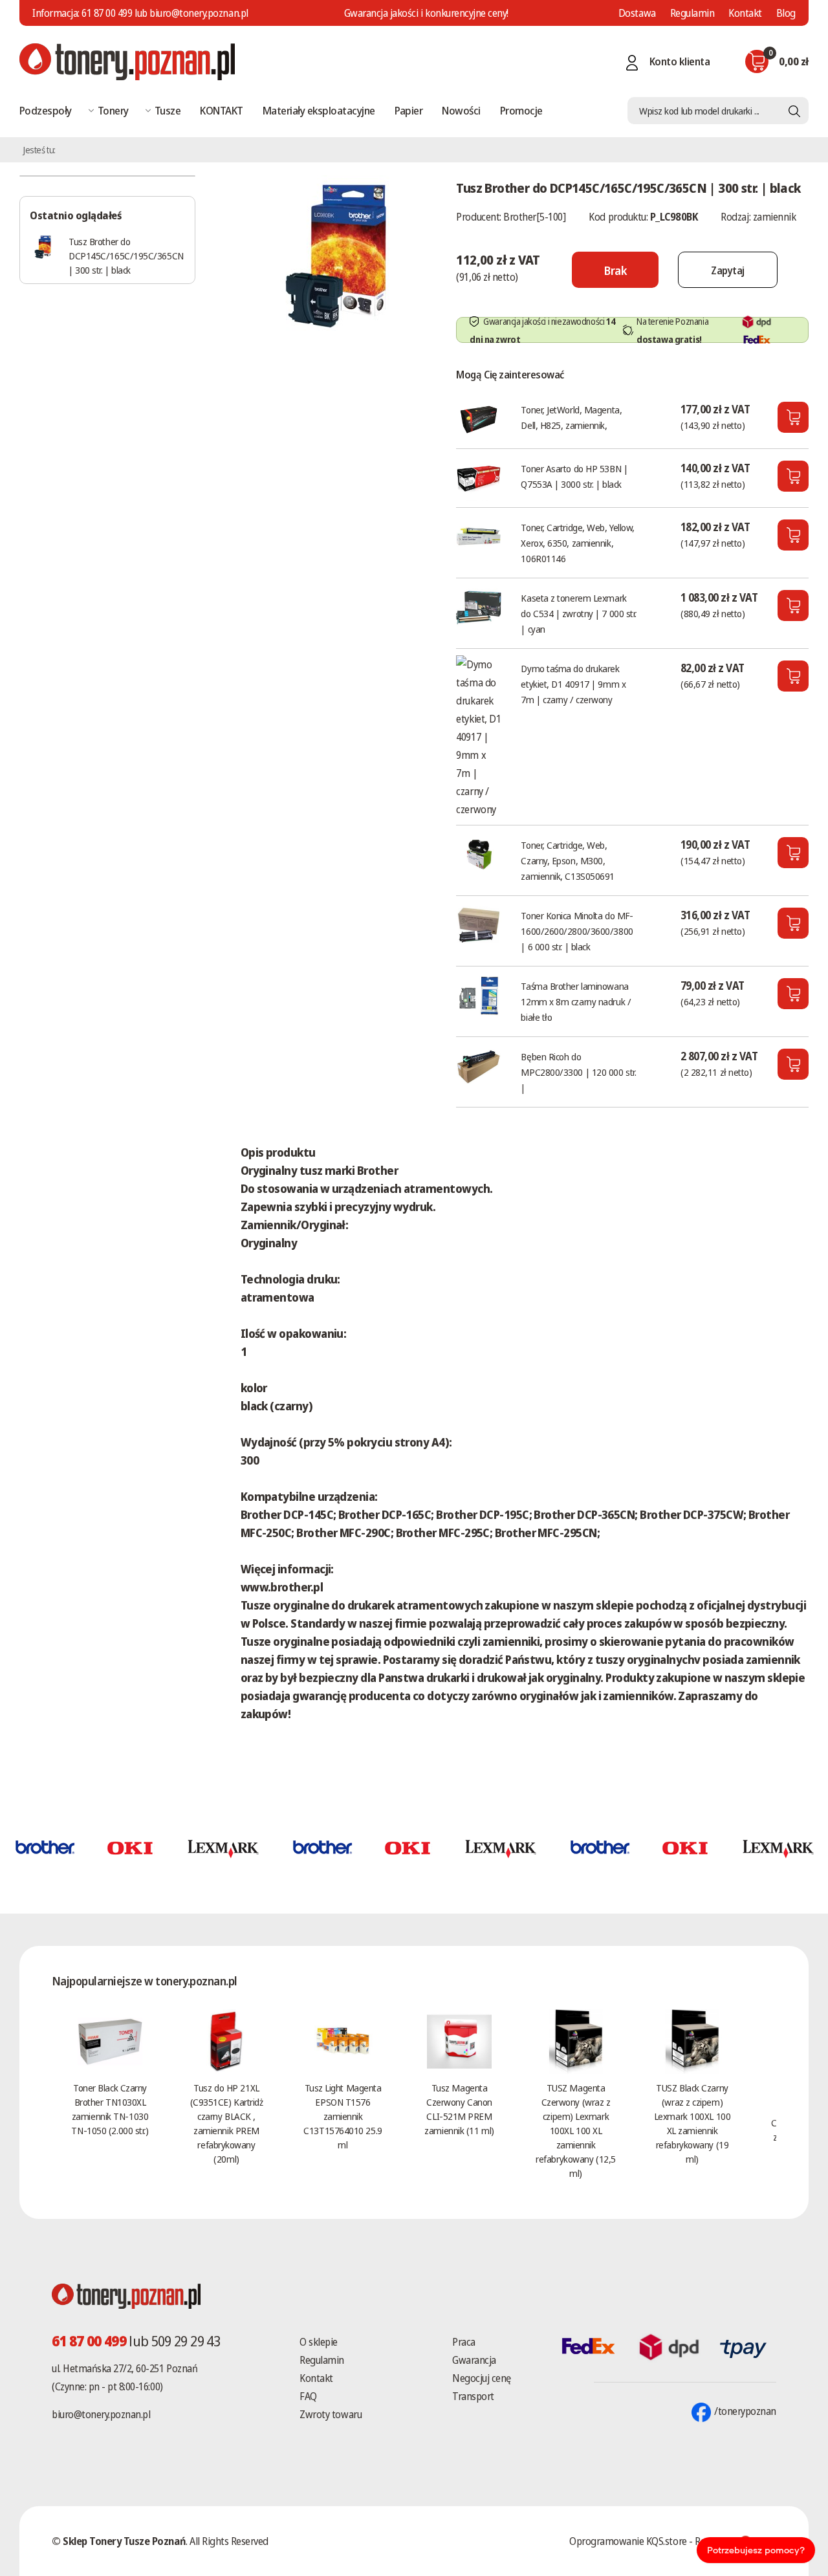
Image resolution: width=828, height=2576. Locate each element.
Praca (464, 2342)
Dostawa (637, 13)
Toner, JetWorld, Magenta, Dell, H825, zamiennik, (571, 417)
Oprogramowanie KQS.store (628, 2541)
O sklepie (319, 2342)
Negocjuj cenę (482, 2378)
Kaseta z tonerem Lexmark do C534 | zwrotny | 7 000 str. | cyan (579, 613)
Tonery (113, 110)
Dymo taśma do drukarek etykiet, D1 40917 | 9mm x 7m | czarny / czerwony (573, 684)
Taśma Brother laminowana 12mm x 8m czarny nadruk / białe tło (576, 1001)
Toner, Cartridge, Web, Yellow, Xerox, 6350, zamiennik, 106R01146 (578, 543)
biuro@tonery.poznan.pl (101, 2414)
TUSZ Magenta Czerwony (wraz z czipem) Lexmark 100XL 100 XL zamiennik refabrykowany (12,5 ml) (575, 2130)
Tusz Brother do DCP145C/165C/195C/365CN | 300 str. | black (126, 256)
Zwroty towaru (331, 2414)
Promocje (521, 110)
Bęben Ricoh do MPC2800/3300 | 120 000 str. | (578, 1072)
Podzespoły (46, 110)
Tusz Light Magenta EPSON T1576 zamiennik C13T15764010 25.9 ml (343, 2116)
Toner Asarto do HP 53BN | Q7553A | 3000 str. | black (574, 476)
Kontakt (745, 13)
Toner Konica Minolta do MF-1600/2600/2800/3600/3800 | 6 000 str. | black (577, 931)
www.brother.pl (282, 1587)
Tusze (168, 110)
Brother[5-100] (534, 217)
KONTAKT (221, 110)
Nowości (461, 110)
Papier (409, 110)
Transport (473, 2396)
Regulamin (692, 13)
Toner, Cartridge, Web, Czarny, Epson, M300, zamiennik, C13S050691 (568, 860)
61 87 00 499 (107, 13)
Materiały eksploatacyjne (319, 110)
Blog (786, 13)
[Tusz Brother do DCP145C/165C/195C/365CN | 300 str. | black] (336, 255)
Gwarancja (474, 2360)
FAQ (308, 2396)
